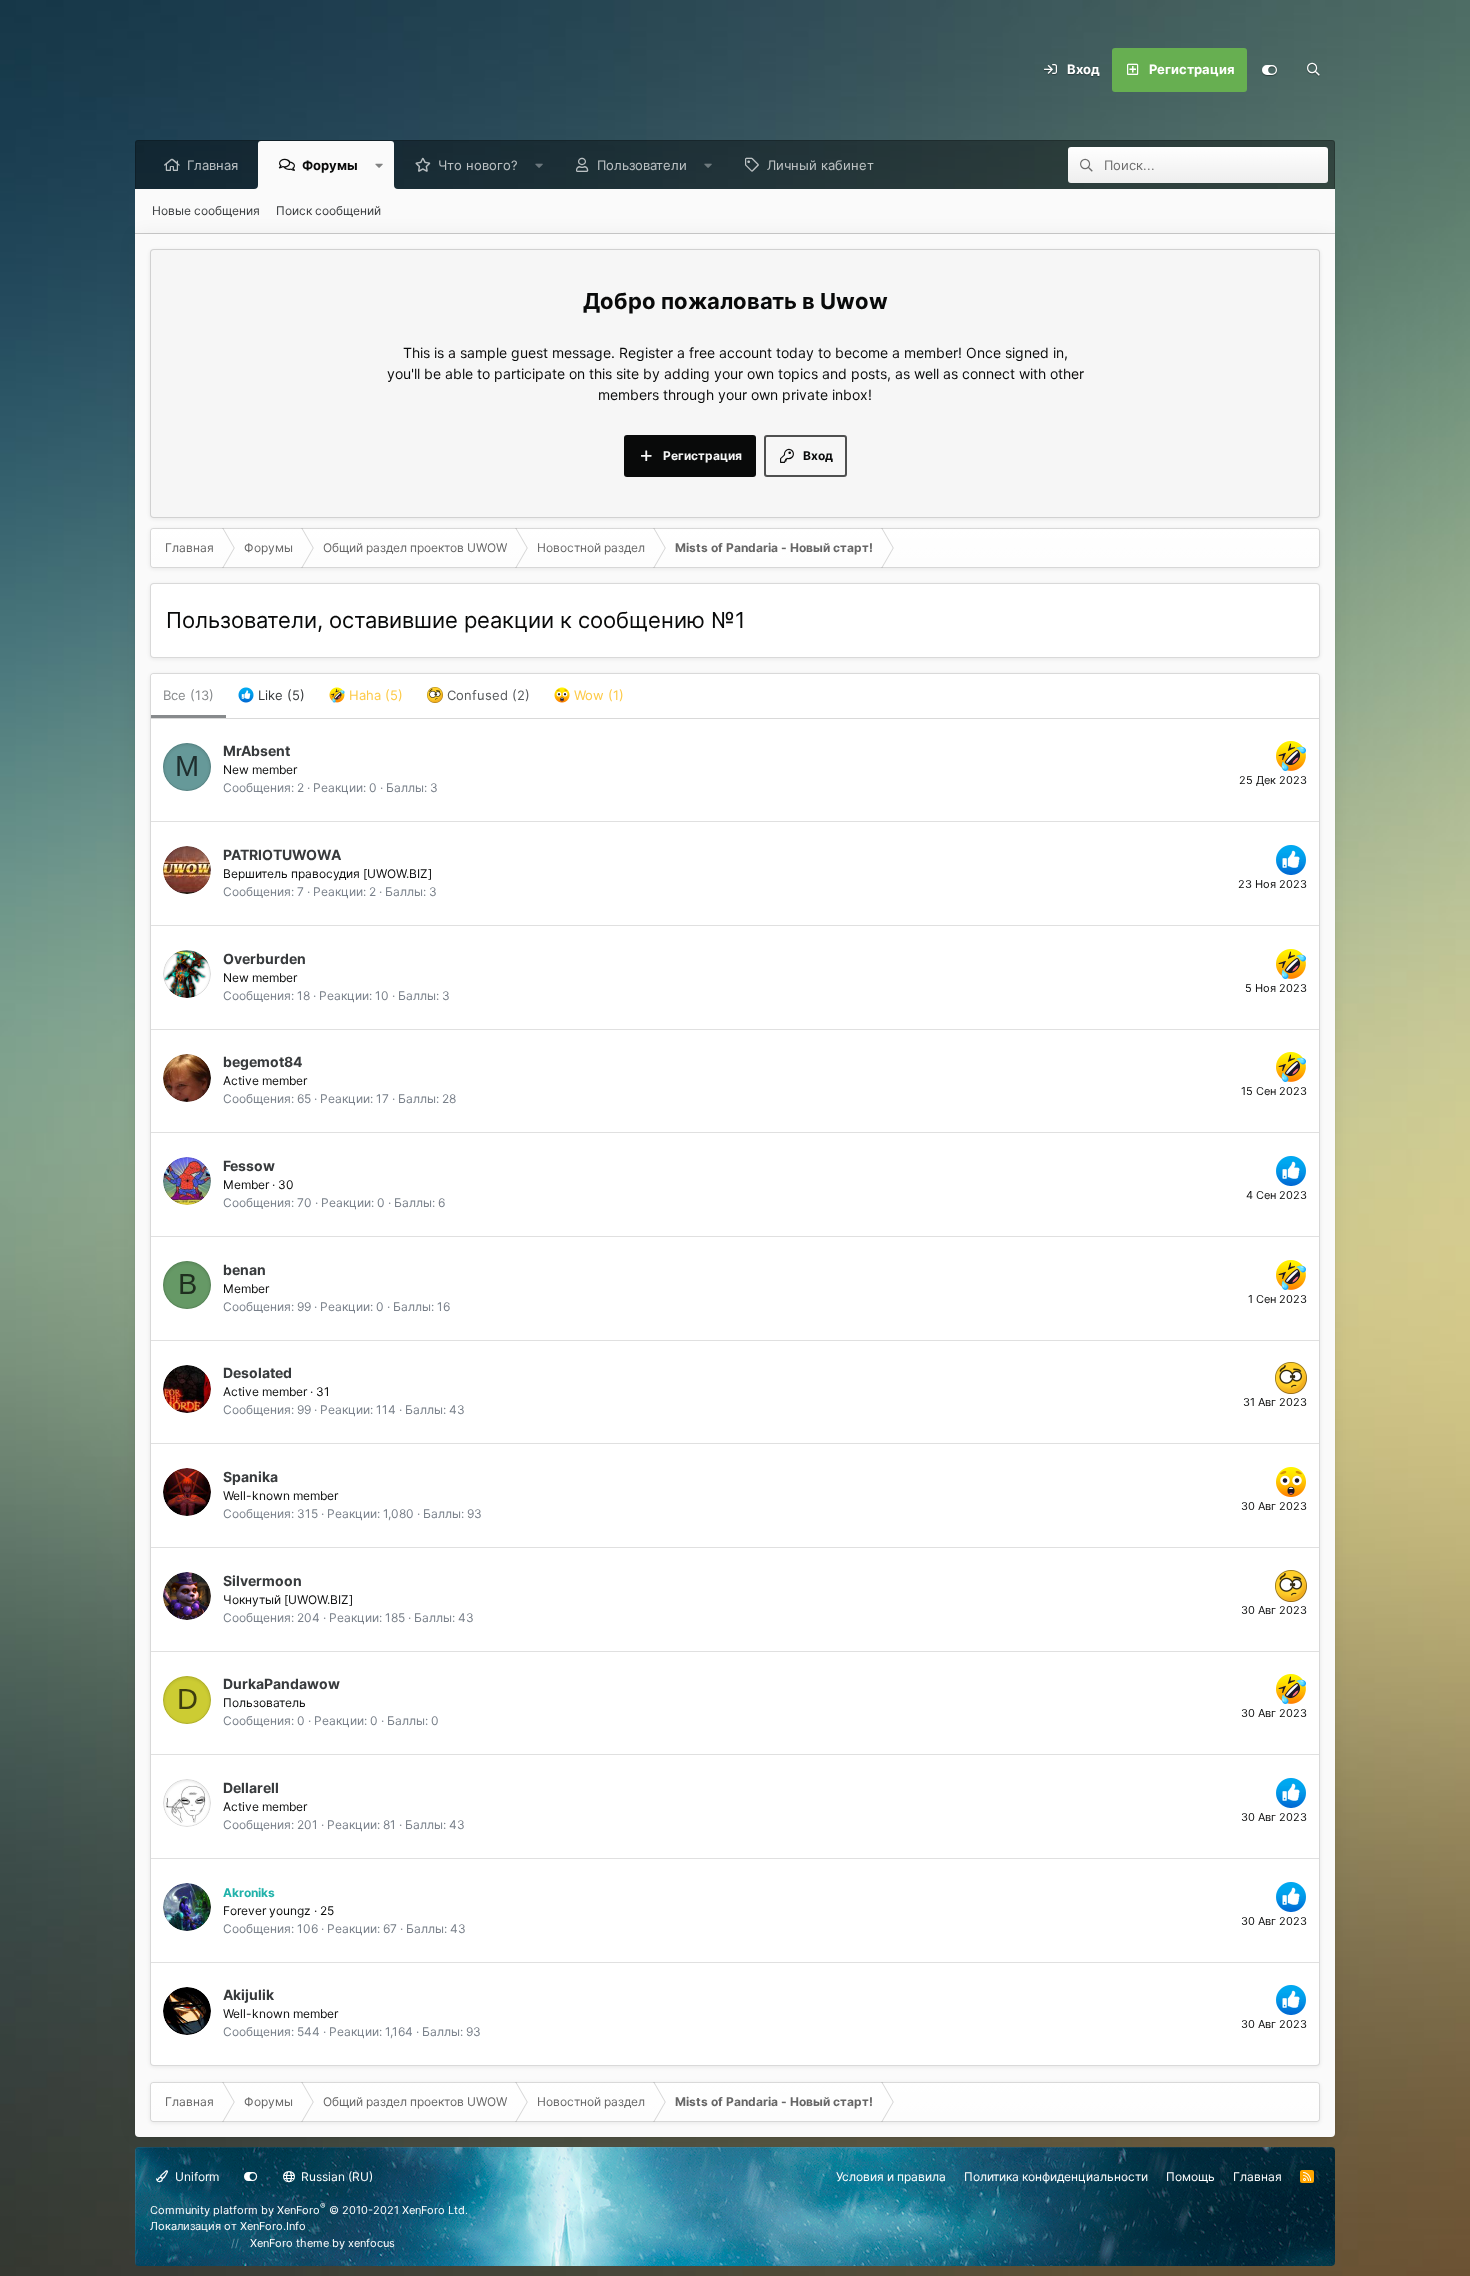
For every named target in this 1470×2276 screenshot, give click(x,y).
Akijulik (248, 1994)
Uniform (195, 2176)
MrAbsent (256, 750)
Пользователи (642, 165)
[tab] (271, 696)
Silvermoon (262, 1580)
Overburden (264, 958)
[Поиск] (1313, 70)
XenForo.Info (273, 2226)
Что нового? (478, 165)
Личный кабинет (820, 165)
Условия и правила (891, 2176)
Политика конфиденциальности (1056, 2176)
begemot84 (262, 1061)
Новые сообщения (206, 210)
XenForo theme (289, 2243)
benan (244, 1269)
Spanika (250, 1476)
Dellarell (251, 1787)
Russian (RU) (335, 2176)
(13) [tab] (188, 695)
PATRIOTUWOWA (282, 854)
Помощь (1190, 2176)
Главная (212, 165)
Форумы (330, 165)
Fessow (249, 1165)
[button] (379, 165)
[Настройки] (1269, 70)
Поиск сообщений (328, 210)
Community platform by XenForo (309, 2210)
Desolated (257, 1372)
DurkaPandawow (281, 1683)
